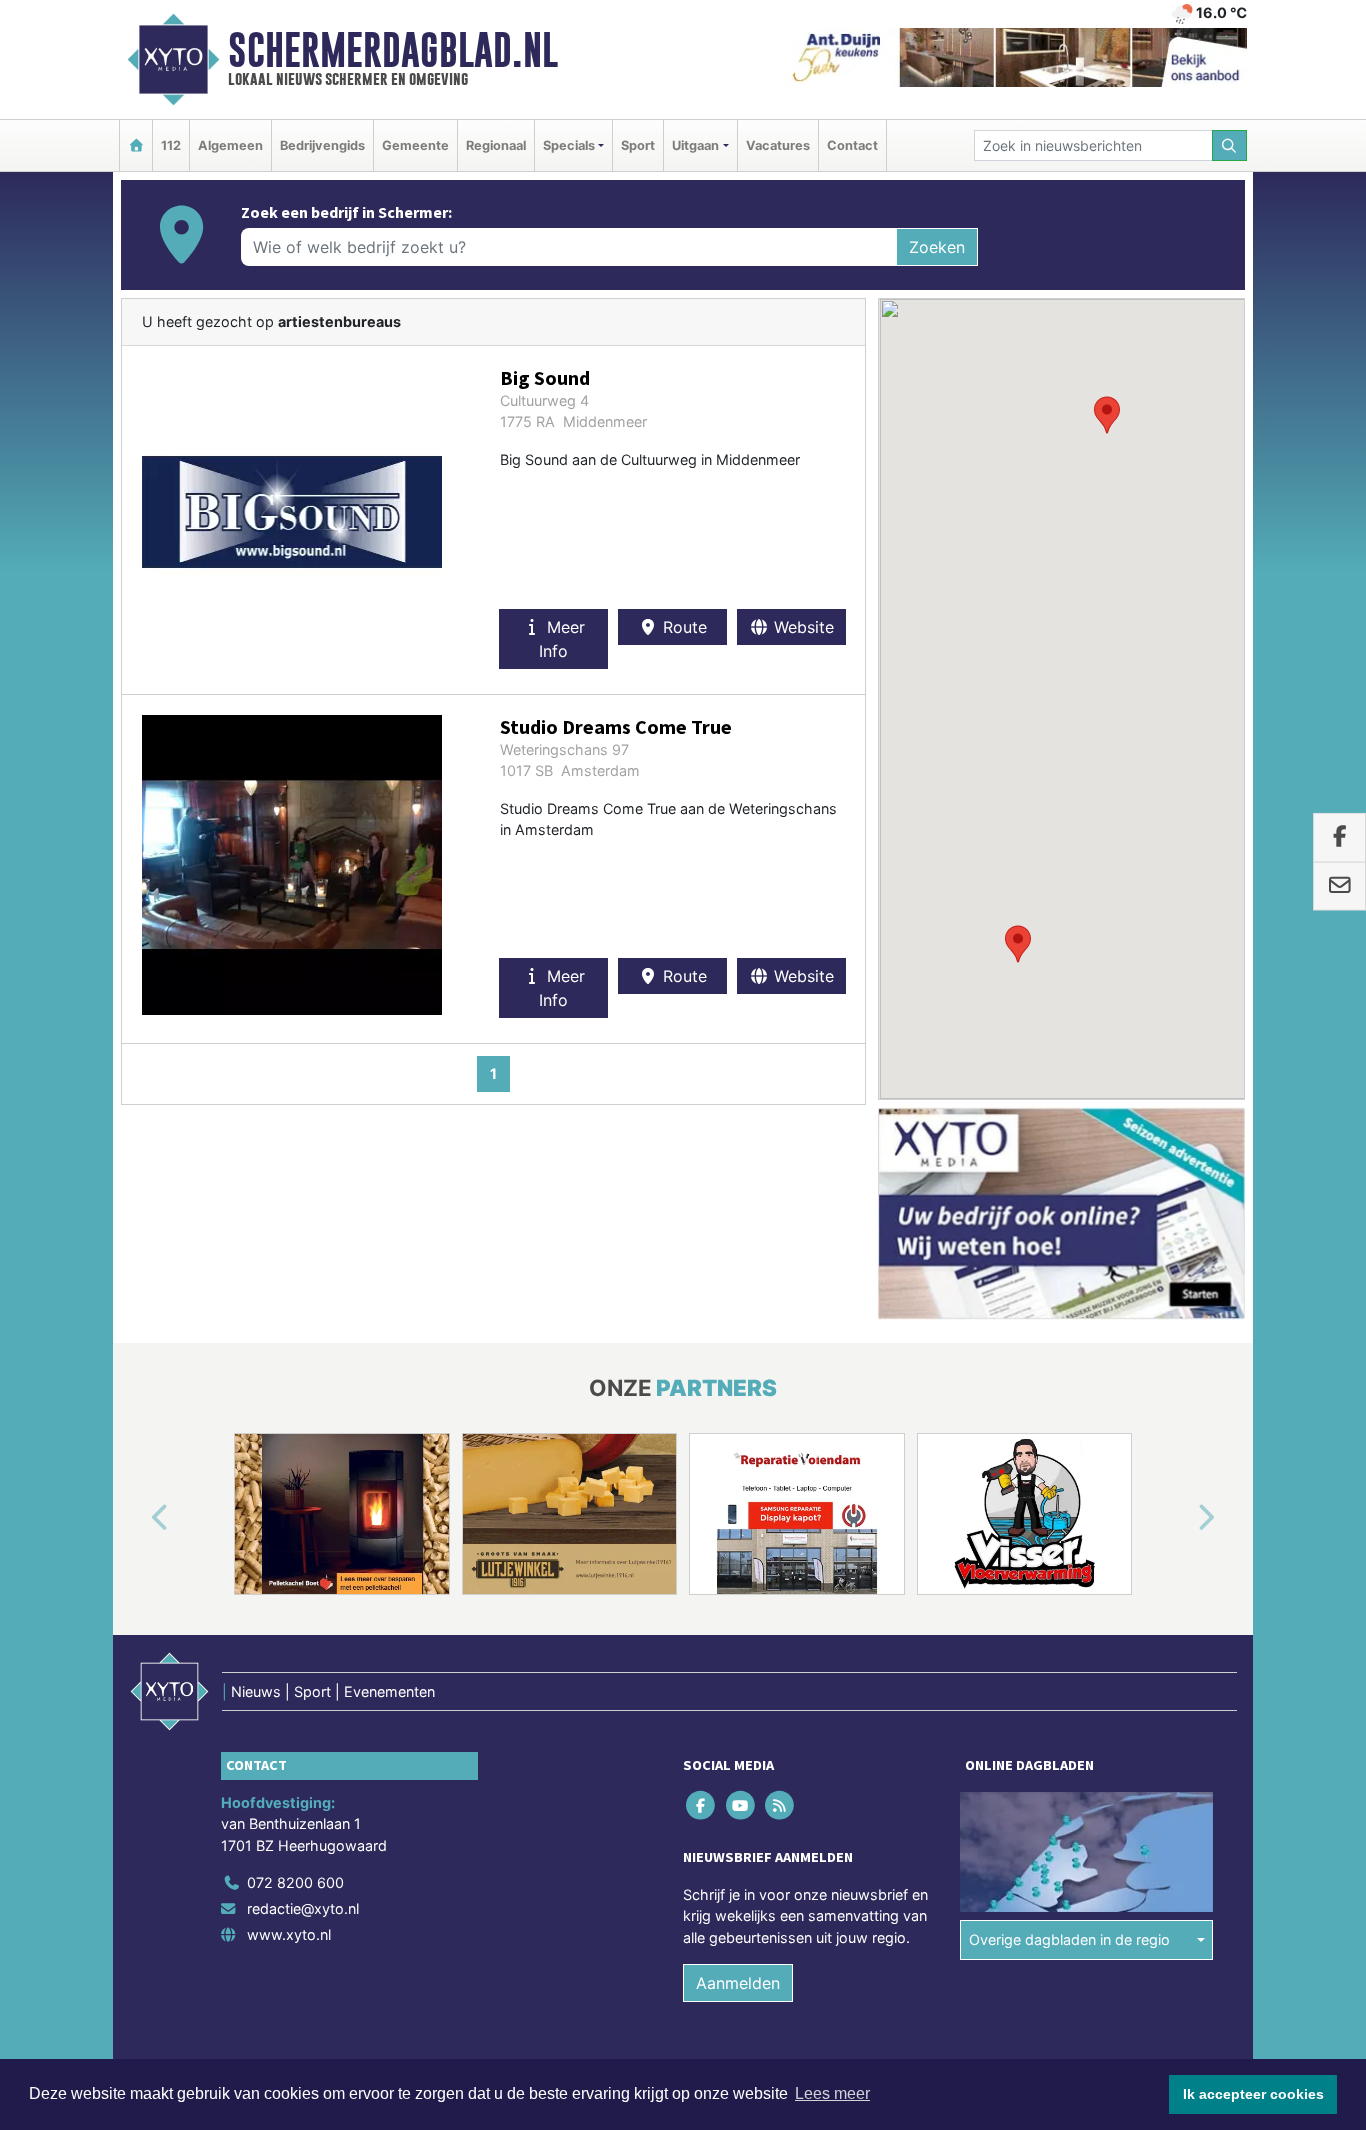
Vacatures (778, 145)
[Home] (136, 145)
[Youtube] (741, 1804)
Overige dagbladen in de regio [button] (1069, 1939)
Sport (638, 145)
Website (801, 627)
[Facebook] (702, 1804)
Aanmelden (738, 1983)
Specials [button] (569, 145)
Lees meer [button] (832, 2093)
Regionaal (496, 145)
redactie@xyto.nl (303, 1908)
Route (682, 627)
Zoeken (937, 247)
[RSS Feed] (780, 1804)
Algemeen (230, 145)
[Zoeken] (1230, 145)
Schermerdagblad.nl (393, 50)
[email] (1339, 886)
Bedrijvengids (322, 145)
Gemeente (415, 145)
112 (171, 145)
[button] (1107, 415)
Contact (852, 145)
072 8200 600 (295, 1882)
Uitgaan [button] (695, 145)
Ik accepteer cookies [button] (1253, 2094)
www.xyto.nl (289, 1934)
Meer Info (562, 639)
